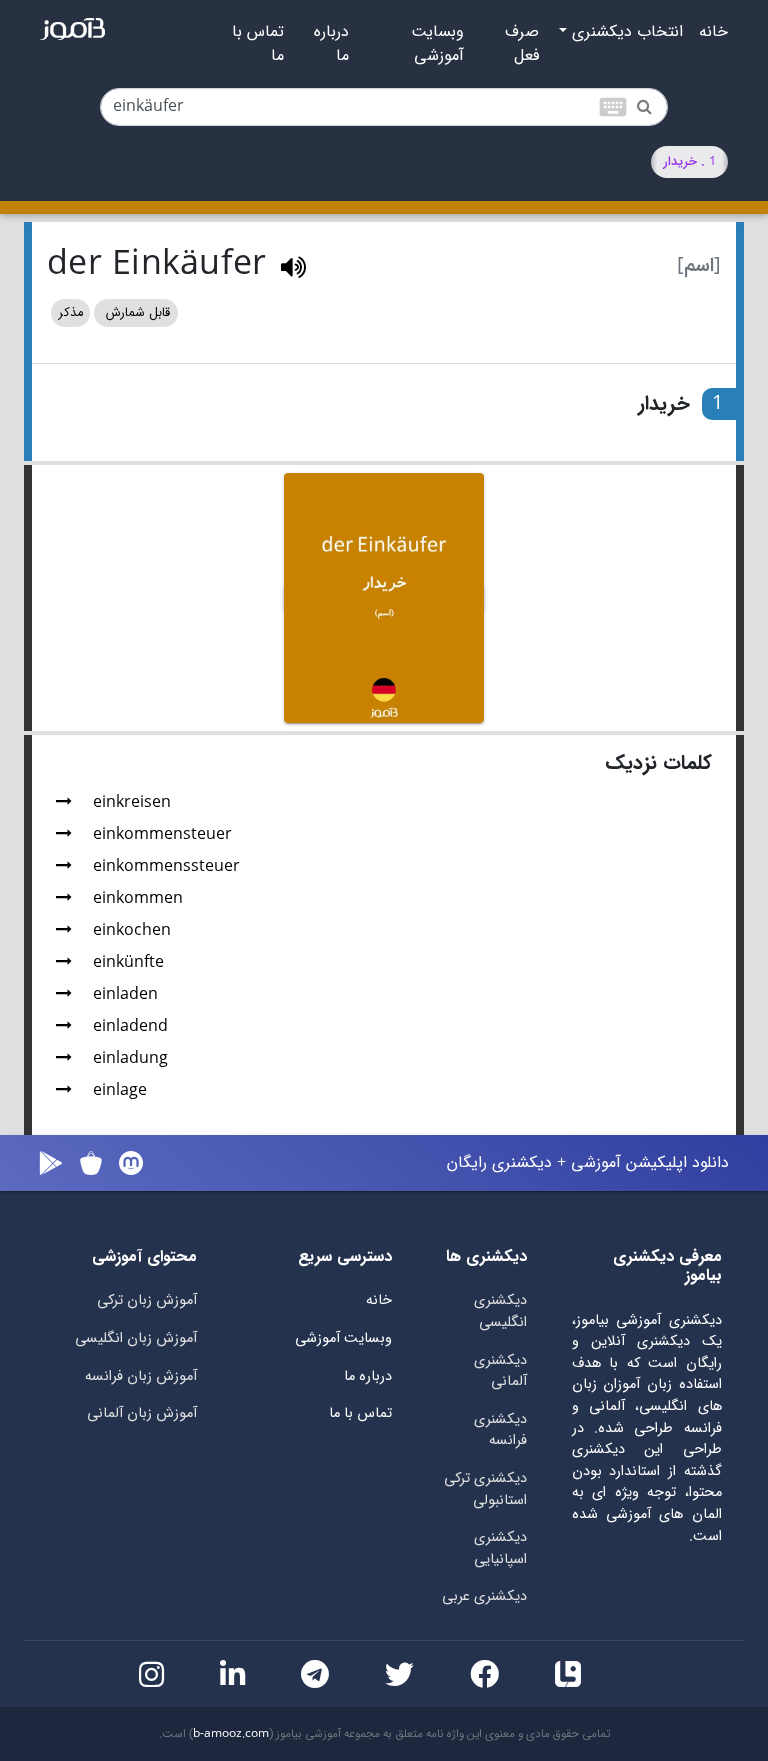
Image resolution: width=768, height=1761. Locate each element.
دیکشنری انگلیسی (500, 1311)
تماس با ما (258, 44)
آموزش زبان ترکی (147, 1300)
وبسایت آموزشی (437, 44)
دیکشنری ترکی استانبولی (485, 1489)
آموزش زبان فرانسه (141, 1376)
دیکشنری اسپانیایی (500, 1548)
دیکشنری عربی (484, 1596)
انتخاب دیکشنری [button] (625, 32)
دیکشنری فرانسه (500, 1430)
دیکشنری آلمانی (500, 1371)
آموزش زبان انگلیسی (136, 1338)
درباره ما (331, 44)
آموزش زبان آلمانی (142, 1413)
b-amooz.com (231, 1734)
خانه (713, 32)
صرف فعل (522, 44)
